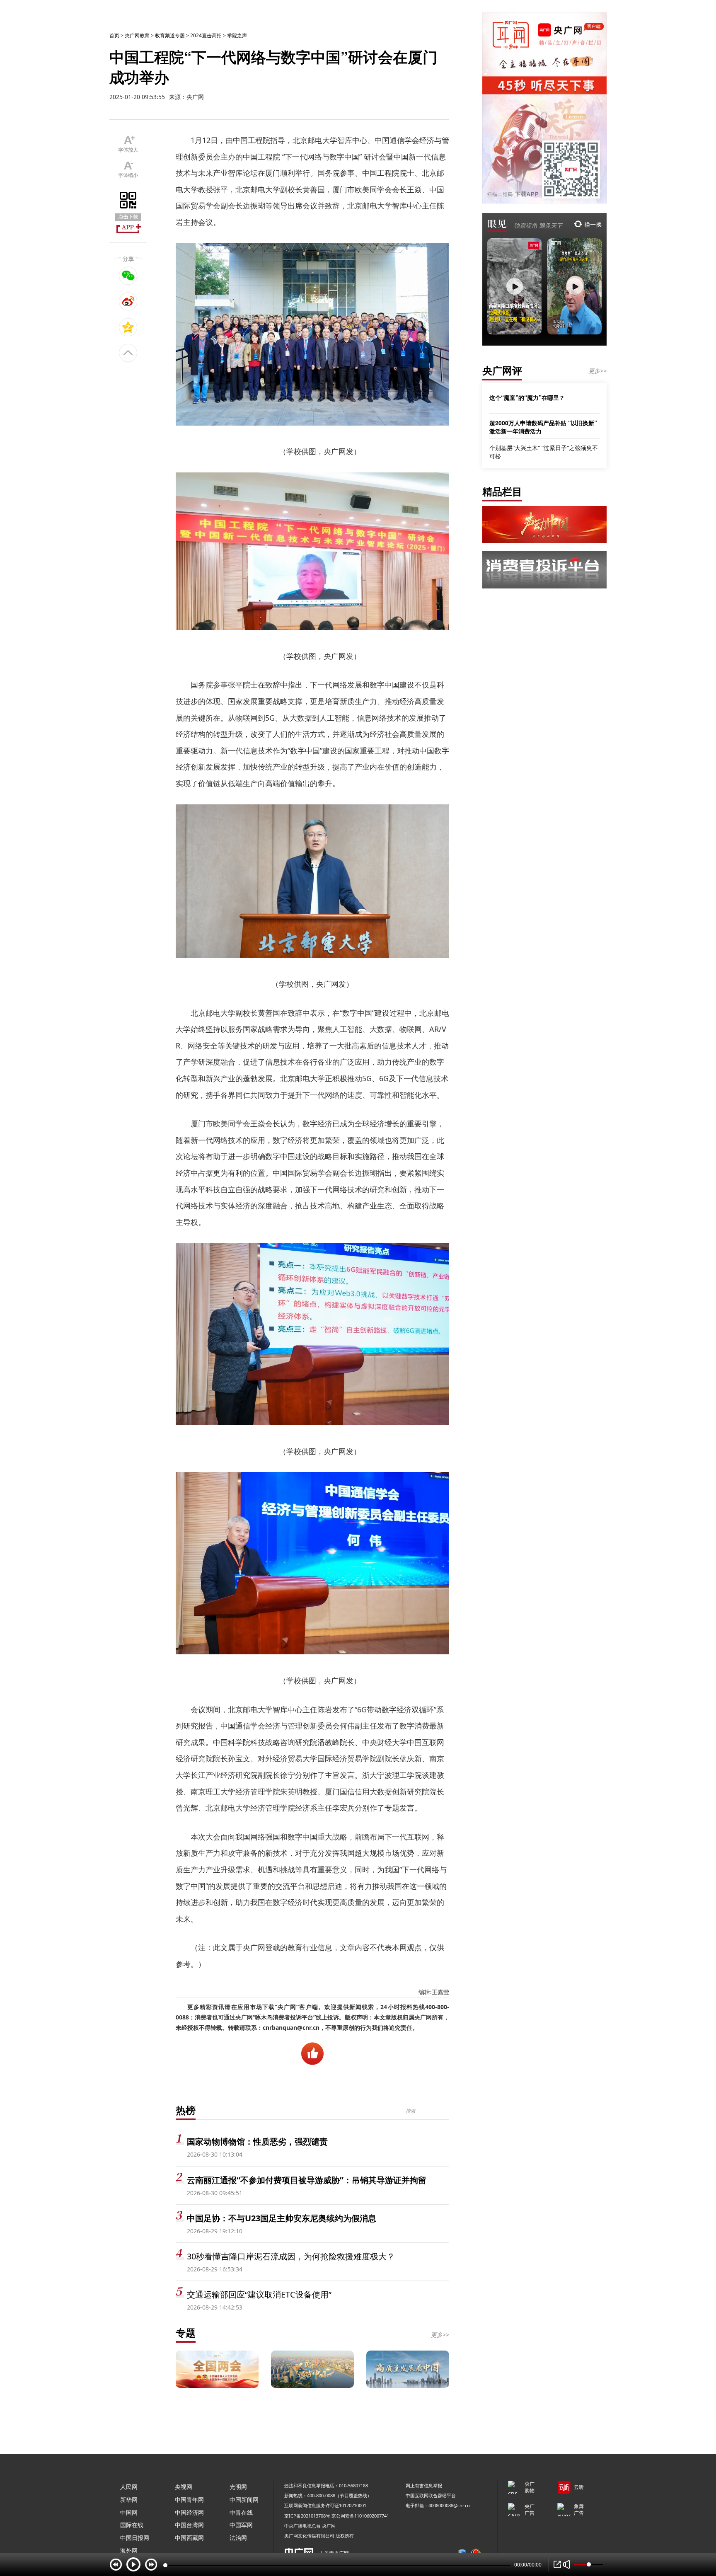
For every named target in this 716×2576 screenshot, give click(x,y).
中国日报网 (135, 2538)
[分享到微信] (128, 276)
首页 (114, 35)
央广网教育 (137, 35)
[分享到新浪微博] (128, 301)
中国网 (129, 2512)
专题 (186, 2333)
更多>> (440, 2335)
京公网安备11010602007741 (360, 2516)
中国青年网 (189, 2500)
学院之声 (237, 35)
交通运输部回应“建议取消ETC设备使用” (259, 2294)
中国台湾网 (189, 2525)
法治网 (238, 2538)
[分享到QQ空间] (128, 327)
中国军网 (241, 2525)
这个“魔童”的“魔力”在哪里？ (527, 397)
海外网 (129, 2551)
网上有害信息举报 (424, 2485)
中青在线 (241, 2512)
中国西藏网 (189, 2538)
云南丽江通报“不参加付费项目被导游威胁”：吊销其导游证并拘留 (307, 2180)
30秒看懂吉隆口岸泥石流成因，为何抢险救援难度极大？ (291, 2256)
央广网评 (502, 370)
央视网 (184, 2487)
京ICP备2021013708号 (307, 2516)
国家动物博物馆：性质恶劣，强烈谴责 (257, 2141)
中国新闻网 (244, 2500)
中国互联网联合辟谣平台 (431, 2495)
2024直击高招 (206, 35)
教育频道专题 (170, 35)
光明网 (238, 2487)
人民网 (129, 2487)
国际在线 (132, 2525)
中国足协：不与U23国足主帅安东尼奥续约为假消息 (282, 2218)
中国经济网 (189, 2512)
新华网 (129, 2500)
